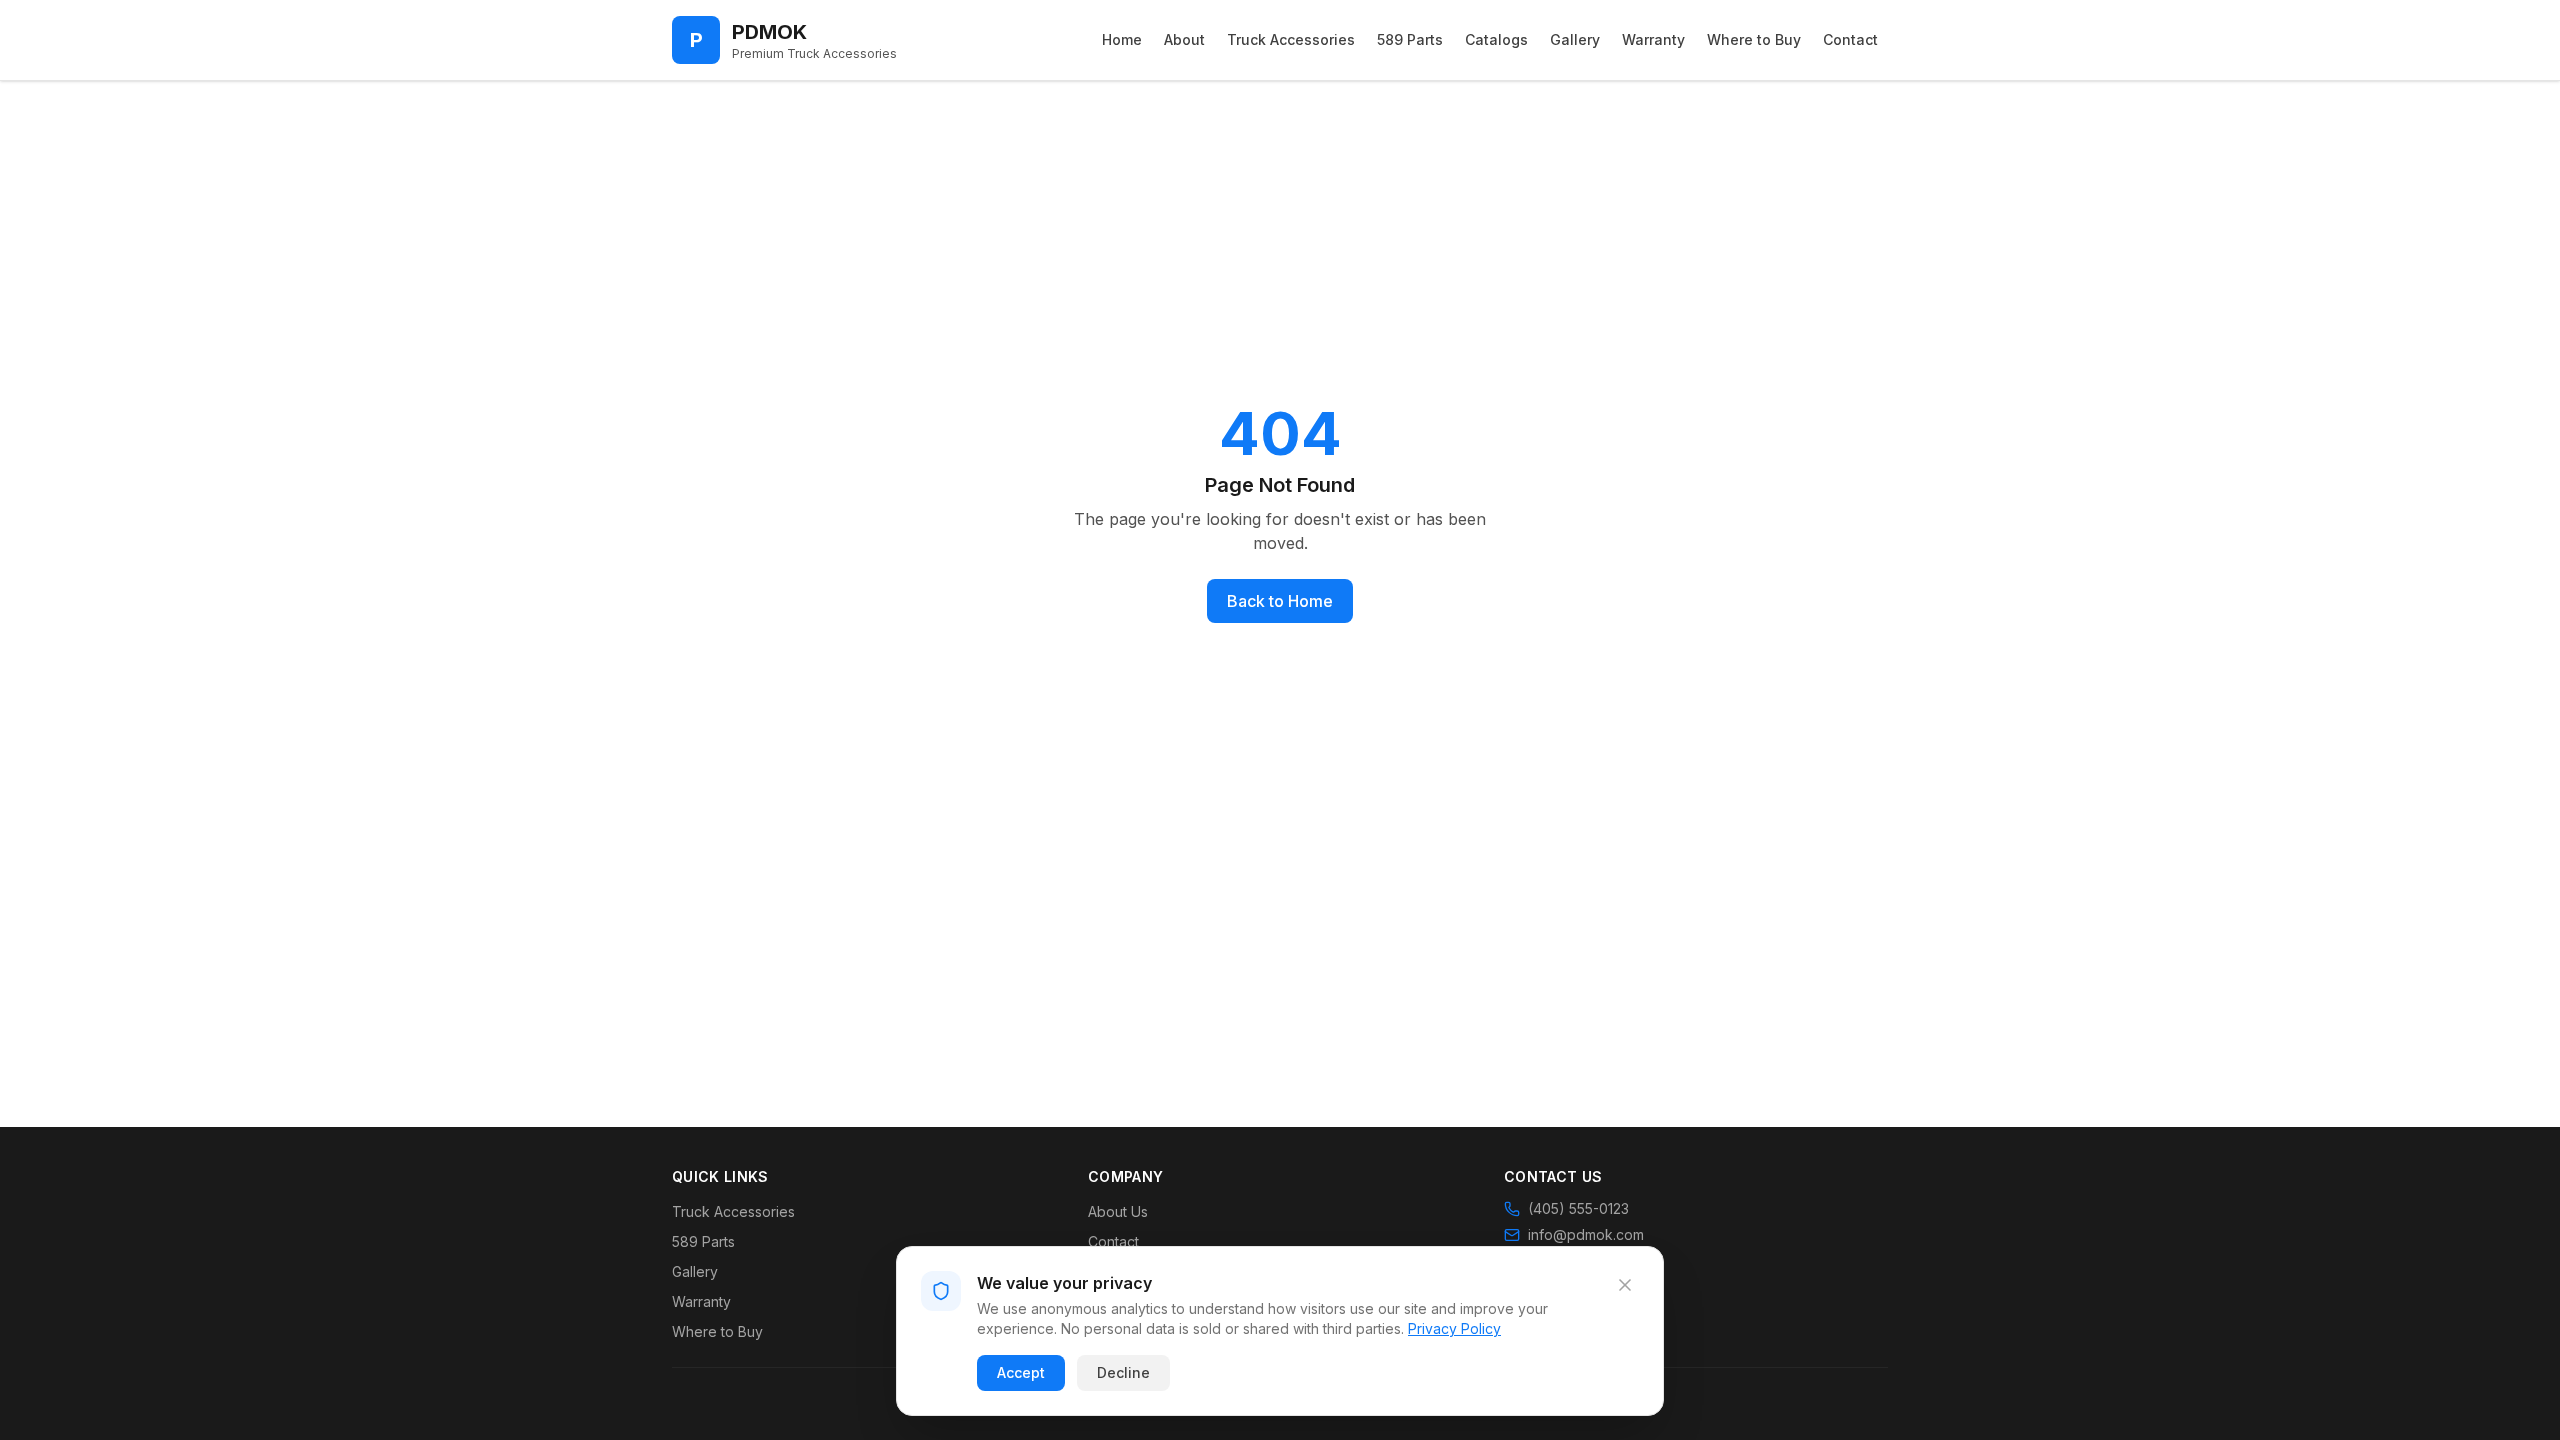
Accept (1021, 1372)
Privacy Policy (1454, 1328)
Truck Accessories (1291, 39)
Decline (1123, 1372)
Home (1122, 39)
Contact (1850, 39)
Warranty (1653, 39)
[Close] (1625, 1285)
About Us (1118, 1211)
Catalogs (1496, 39)
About (1184, 39)
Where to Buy (1754, 39)
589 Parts (1410, 39)
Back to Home (1280, 601)
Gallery (1575, 39)
